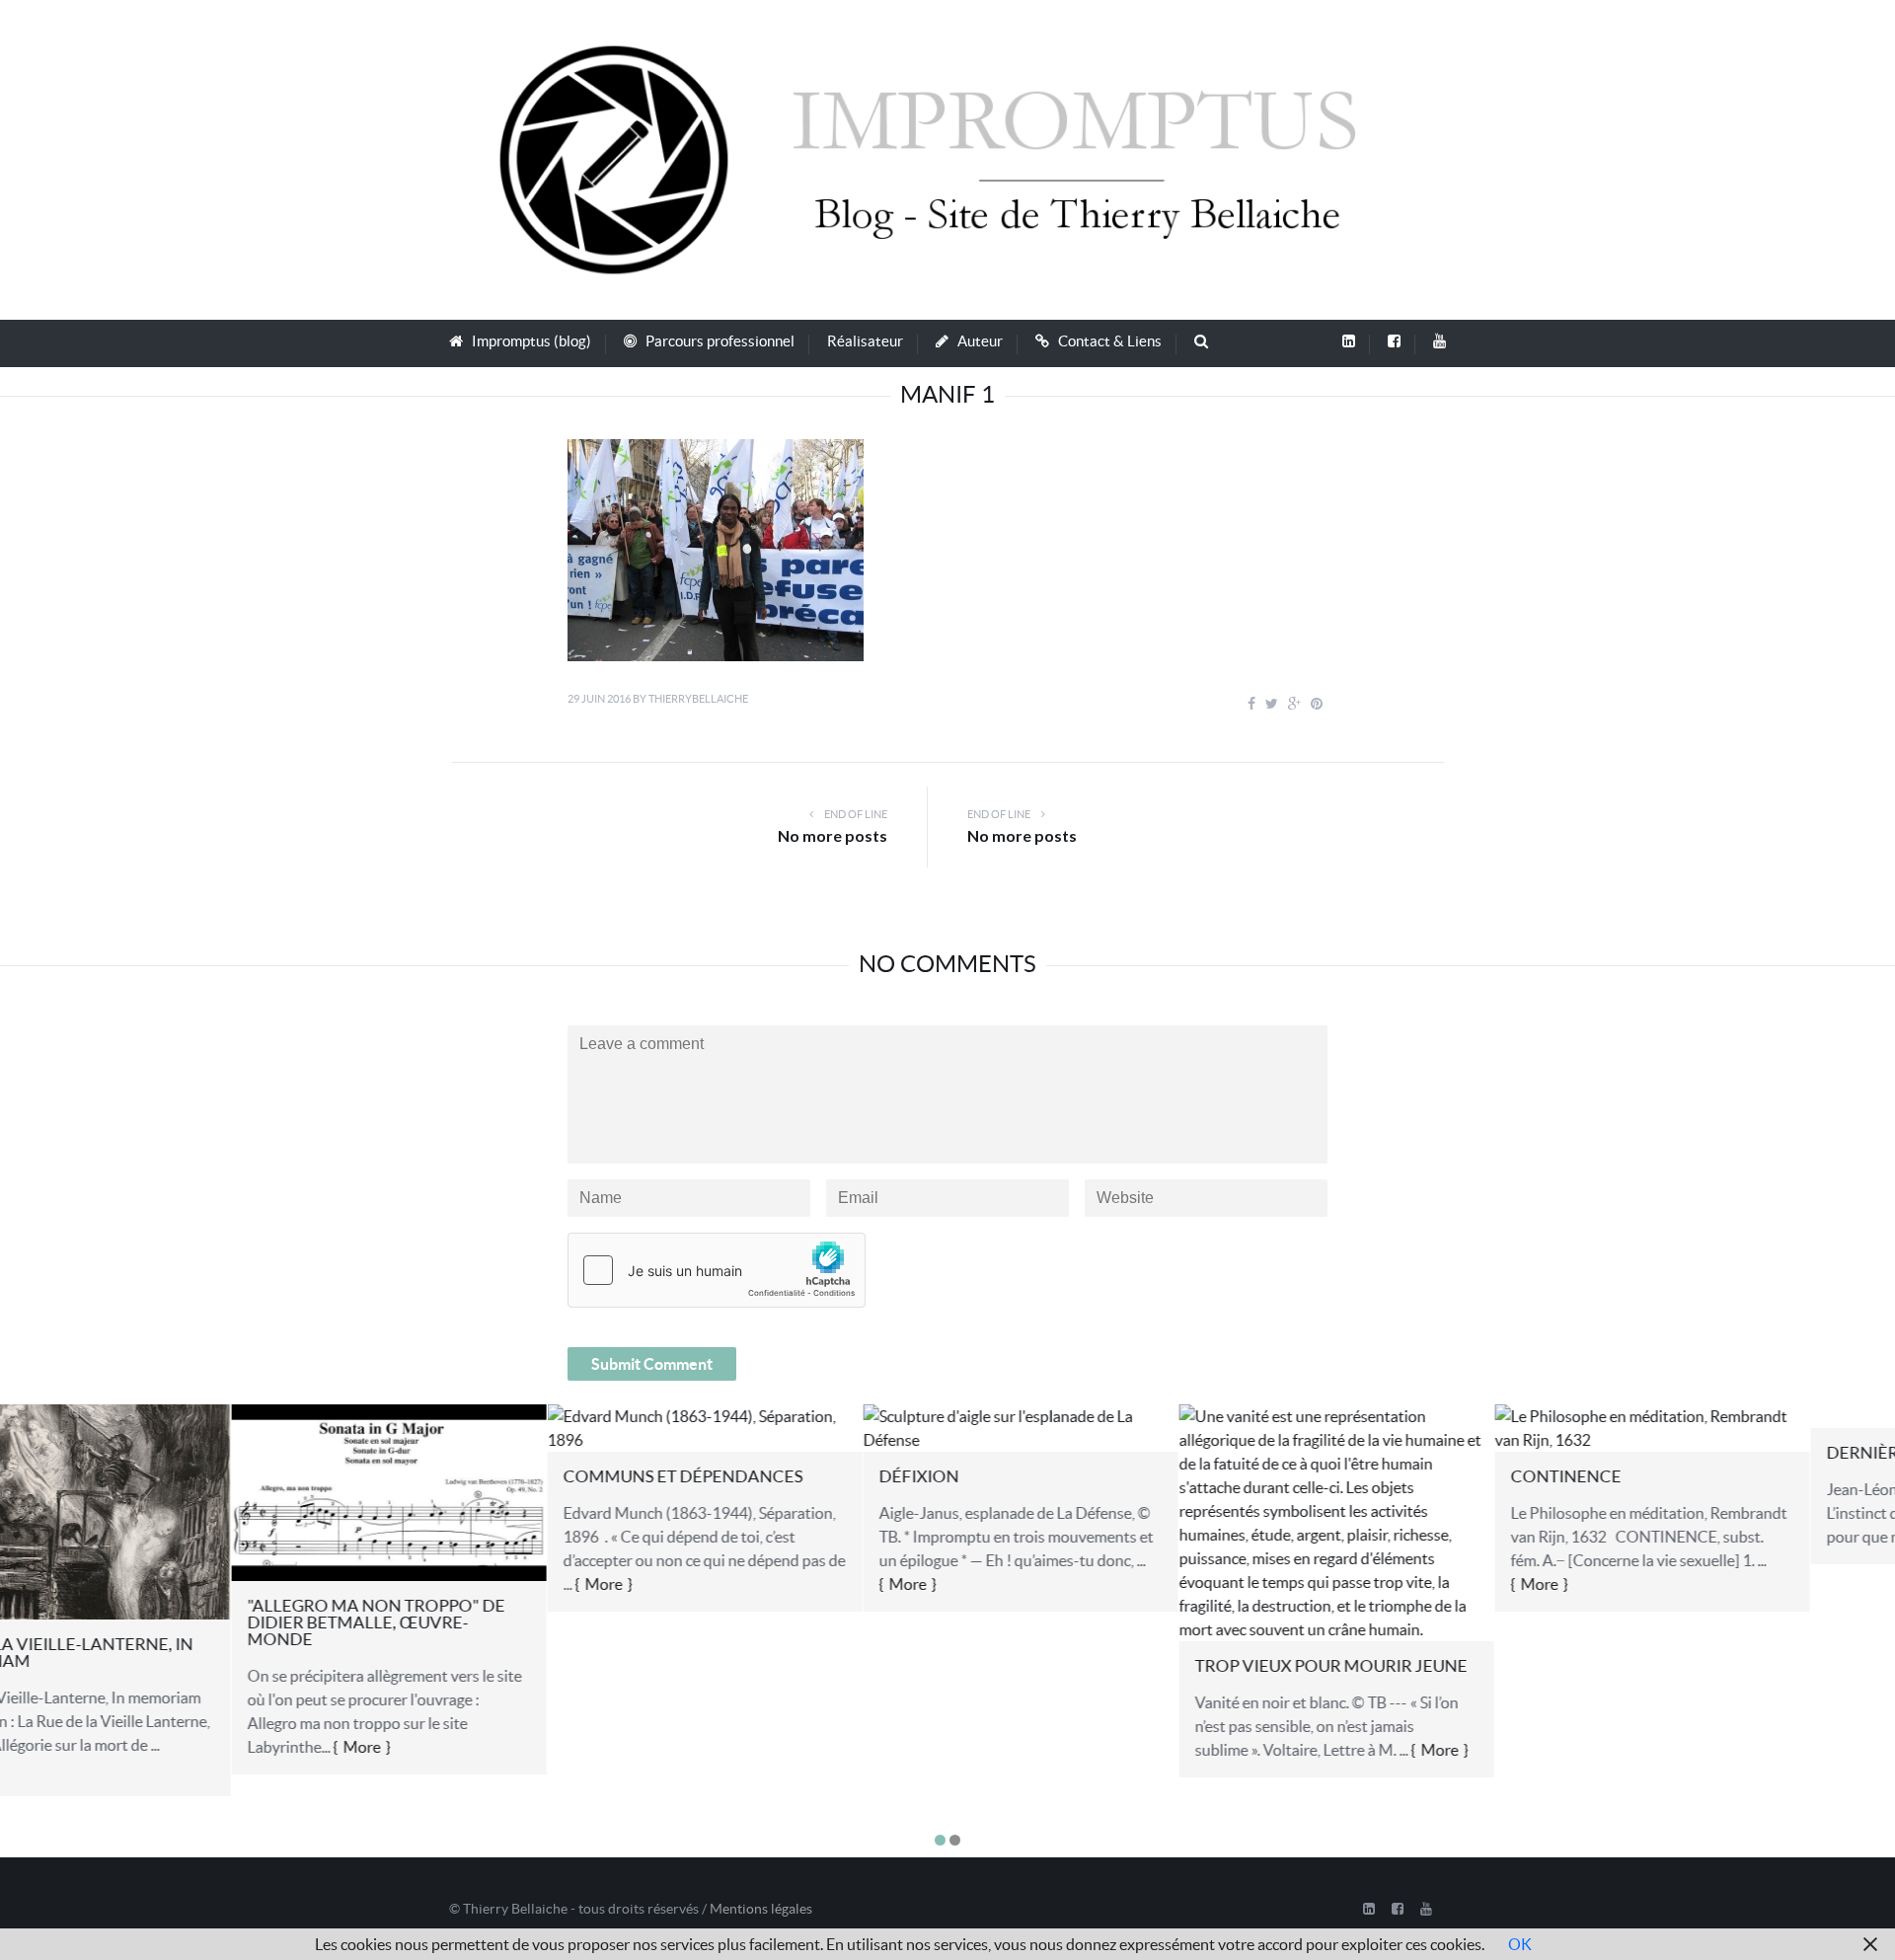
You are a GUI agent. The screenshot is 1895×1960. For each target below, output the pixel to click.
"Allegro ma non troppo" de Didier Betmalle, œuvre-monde (145, 1622)
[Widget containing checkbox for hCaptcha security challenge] (717, 1270)
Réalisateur (865, 341)
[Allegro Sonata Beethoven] (157, 1491)
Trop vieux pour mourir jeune (1099, 1665)
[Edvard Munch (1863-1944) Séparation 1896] (473, 1426)
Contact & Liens (1110, 341)
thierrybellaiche (698, 699)
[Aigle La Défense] (789, 1426)
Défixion (687, 1476)
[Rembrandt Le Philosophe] (1421, 1426)
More (130, 1747)
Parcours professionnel (720, 341)
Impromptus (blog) (531, 341)
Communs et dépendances (452, 1476)
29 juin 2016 (599, 699)
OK (1520, 1944)
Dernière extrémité (1683, 1452)
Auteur (980, 341)
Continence (1334, 1476)
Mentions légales (761, 1909)
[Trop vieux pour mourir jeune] (1105, 1521)
